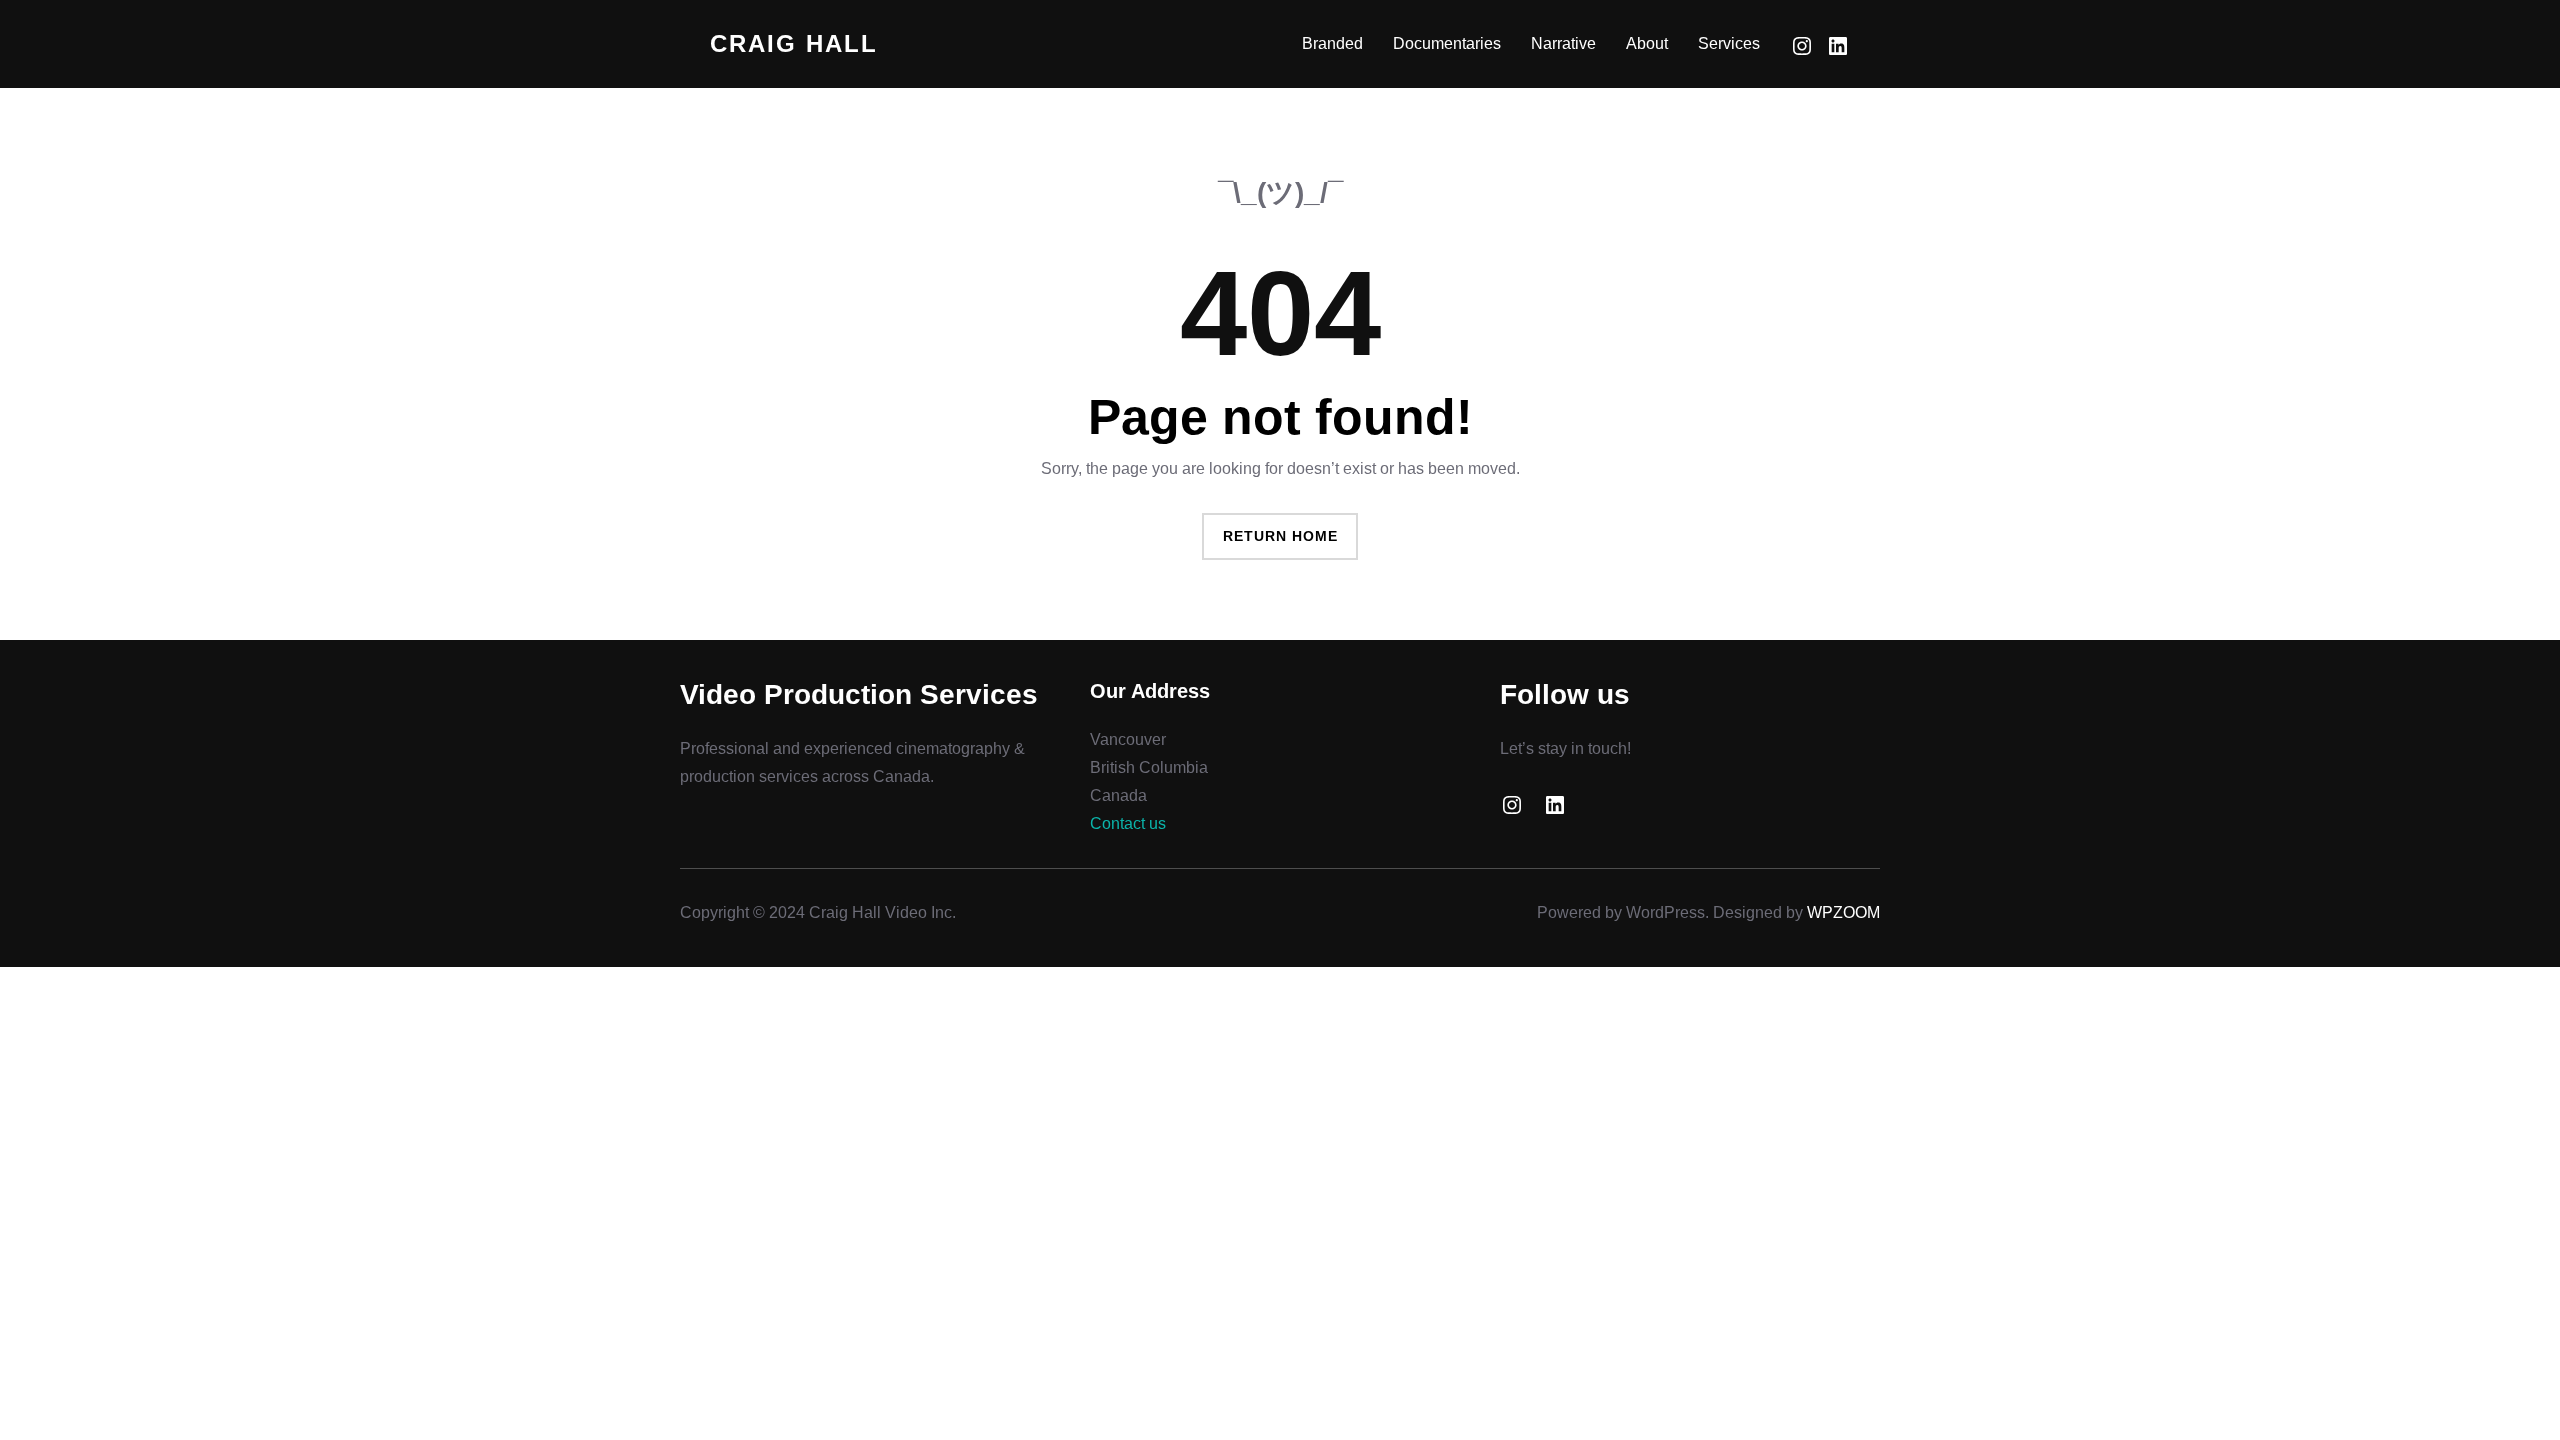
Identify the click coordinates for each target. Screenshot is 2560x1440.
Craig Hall (794, 43)
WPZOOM (1843, 912)
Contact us (1128, 823)
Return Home (1280, 536)
